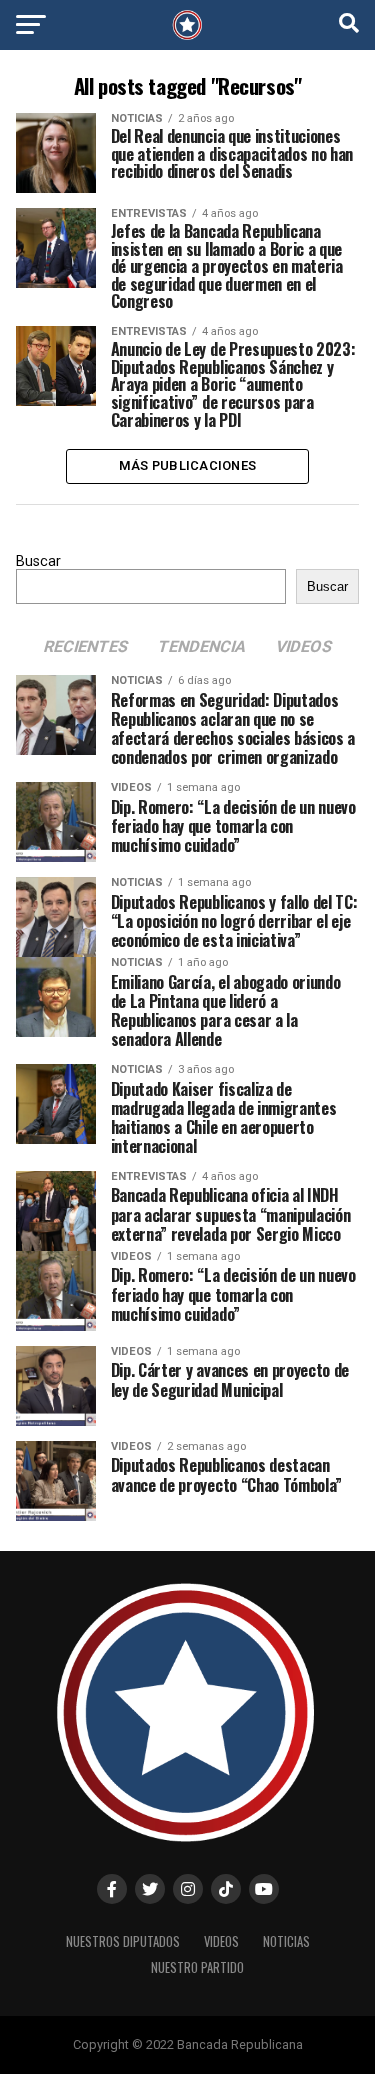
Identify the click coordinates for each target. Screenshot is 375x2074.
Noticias (286, 1941)
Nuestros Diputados (123, 1941)
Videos (221, 1941)
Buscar (38, 561)
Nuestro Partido (197, 1967)
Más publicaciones (187, 465)
